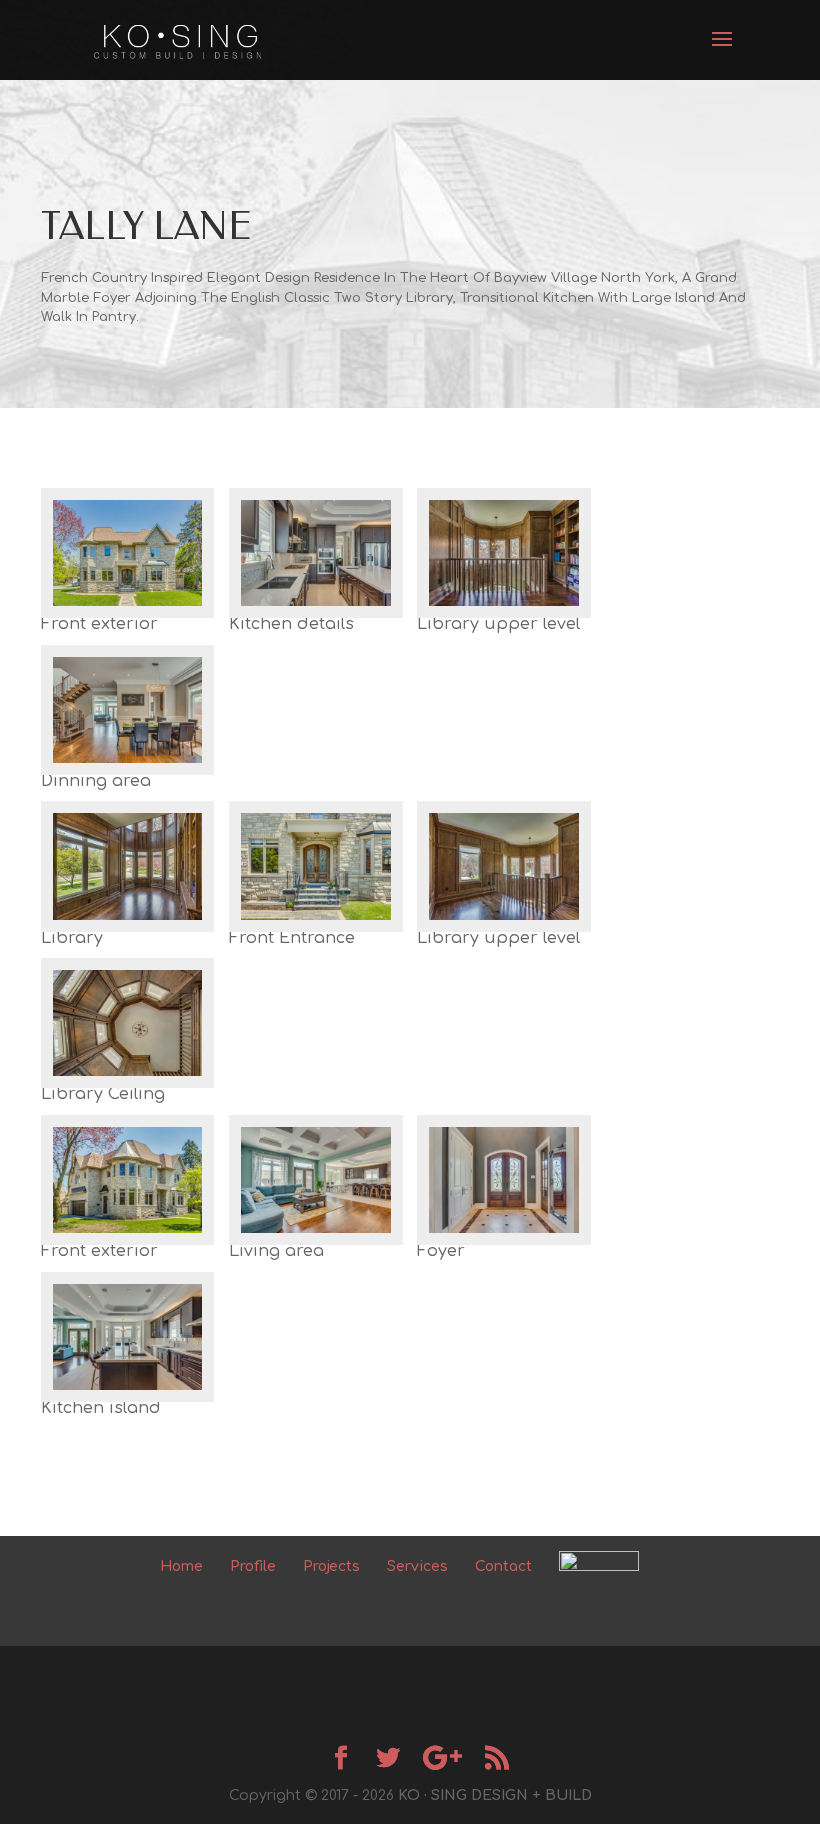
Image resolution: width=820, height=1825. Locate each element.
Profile (253, 1566)
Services (417, 1566)
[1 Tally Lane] (127, 618)
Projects (331, 1566)
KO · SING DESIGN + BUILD (495, 1795)
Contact (503, 1566)
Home (181, 1566)
